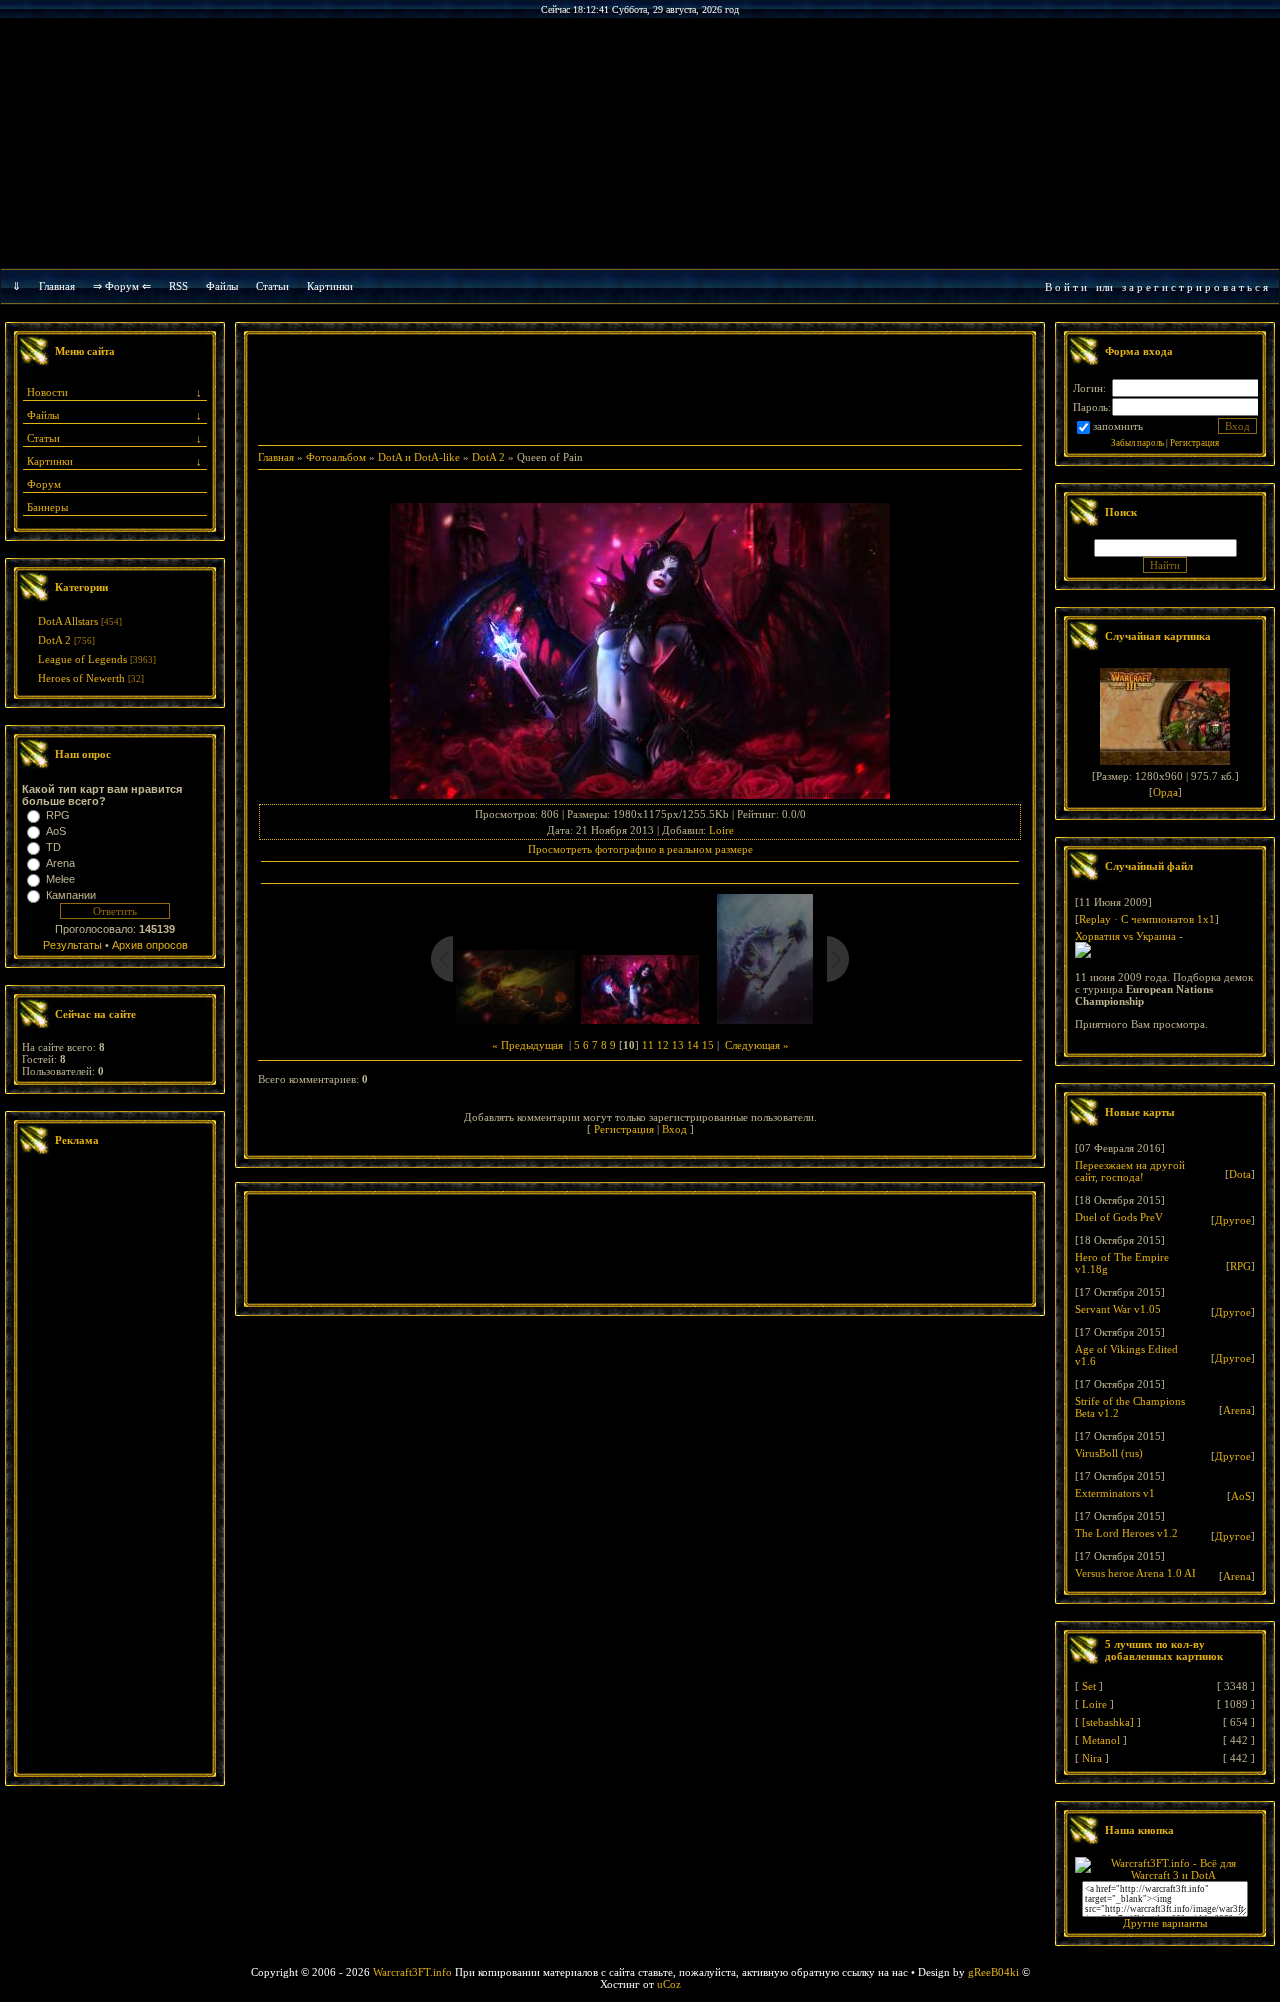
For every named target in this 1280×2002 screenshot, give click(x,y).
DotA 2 (54, 640)
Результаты (72, 945)
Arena (60, 863)
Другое (1233, 1220)
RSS (178, 286)
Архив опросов (150, 945)
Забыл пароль (1137, 443)
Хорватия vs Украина (1125, 936)
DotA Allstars (68, 621)
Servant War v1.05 (1118, 1309)
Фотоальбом (336, 457)
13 (678, 1045)
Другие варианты (1165, 1923)
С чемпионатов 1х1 (1168, 919)
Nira (1092, 1758)
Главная (57, 286)
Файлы (222, 286)
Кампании (71, 895)
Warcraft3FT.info (412, 1972)
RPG (58, 815)
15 (708, 1045)
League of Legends (82, 659)
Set (1089, 1686)
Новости (47, 392)
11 (648, 1045)
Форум (44, 484)
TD (53, 847)
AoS (56, 831)
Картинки (330, 286)
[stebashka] (1108, 1722)
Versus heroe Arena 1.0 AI (1135, 1573)
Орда (1165, 792)
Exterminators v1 (1115, 1493)
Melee (60, 879)
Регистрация (624, 1129)
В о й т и (1066, 287)
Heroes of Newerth (81, 678)
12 (663, 1045)
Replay (1095, 919)
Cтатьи (272, 286)
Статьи (43, 438)
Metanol (1101, 1740)
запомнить (1118, 426)
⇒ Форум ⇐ (122, 286)
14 (693, 1045)
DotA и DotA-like (419, 457)
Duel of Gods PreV (1119, 1217)
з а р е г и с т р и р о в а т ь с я (1195, 287)
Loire (721, 830)
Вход (674, 1129)
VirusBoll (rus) (1109, 1453)
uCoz (669, 1984)
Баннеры (47, 507)
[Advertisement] (115, 1467)
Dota (1240, 1174)
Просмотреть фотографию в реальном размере (640, 849)
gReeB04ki (993, 1972)
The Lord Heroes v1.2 (1126, 1533)
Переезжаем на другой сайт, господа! (1130, 1171)
